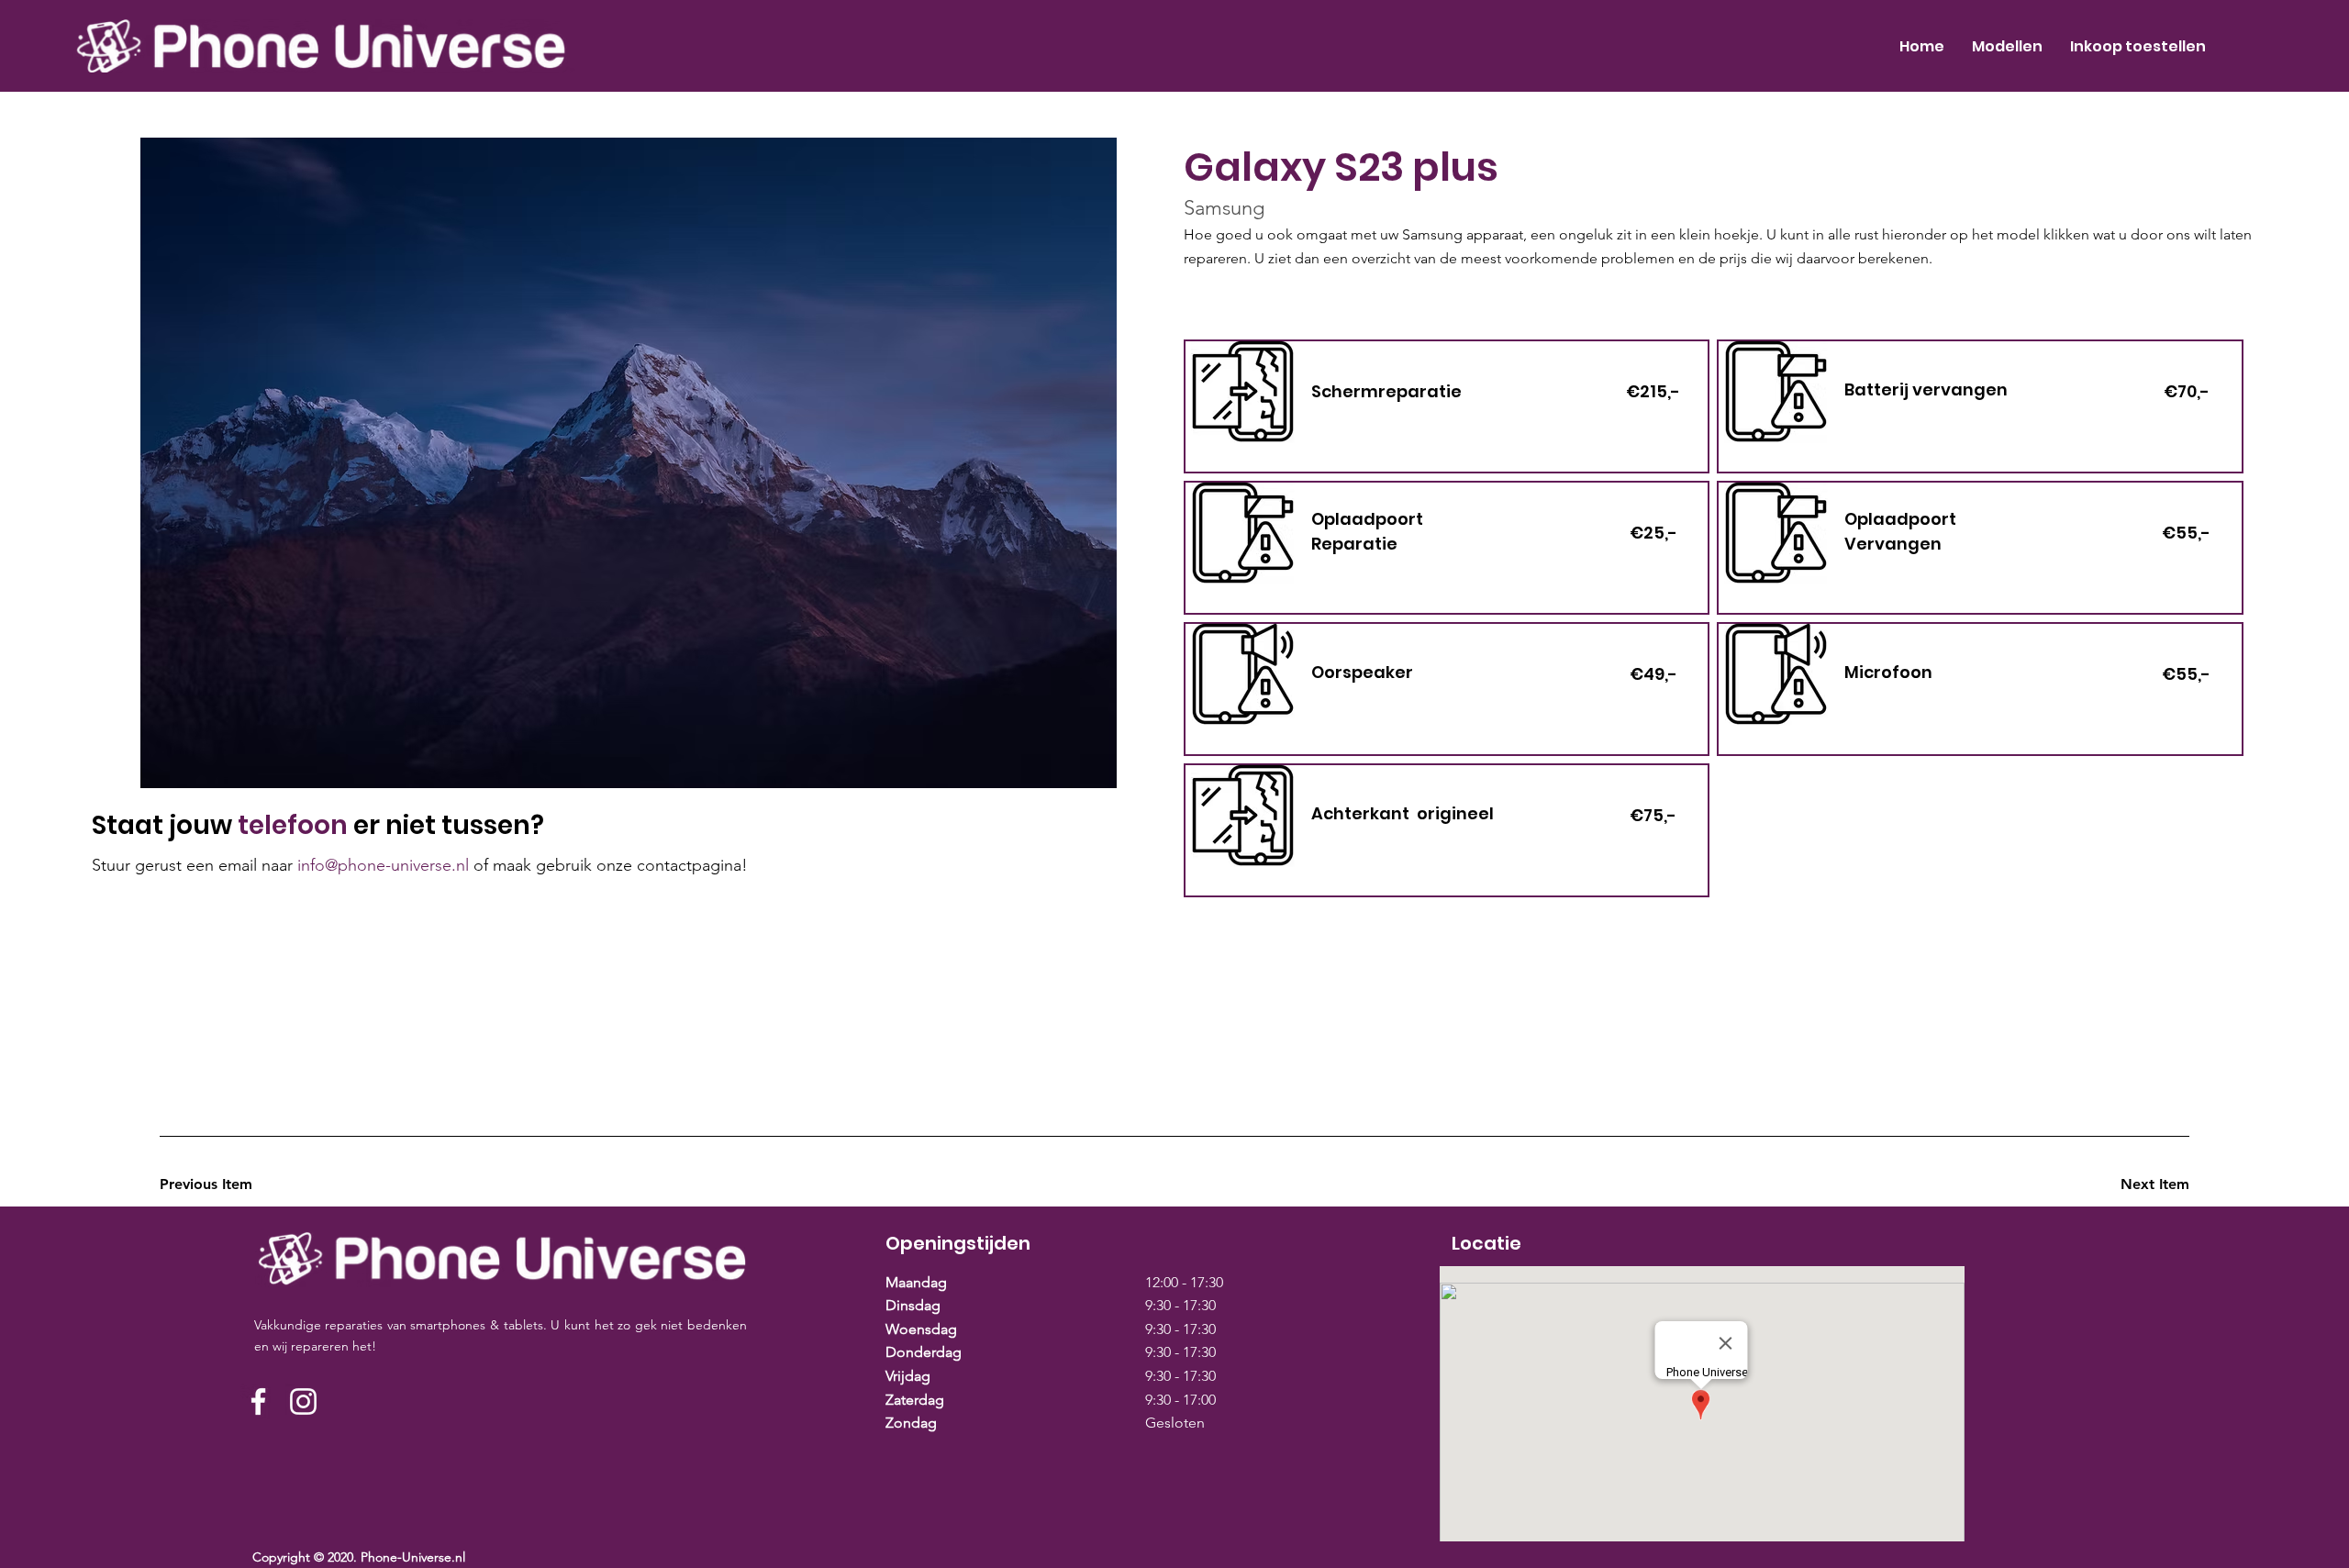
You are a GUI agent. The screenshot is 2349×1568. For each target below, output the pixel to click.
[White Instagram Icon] (303, 1401)
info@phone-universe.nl (383, 865)
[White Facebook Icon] (258, 1401)
